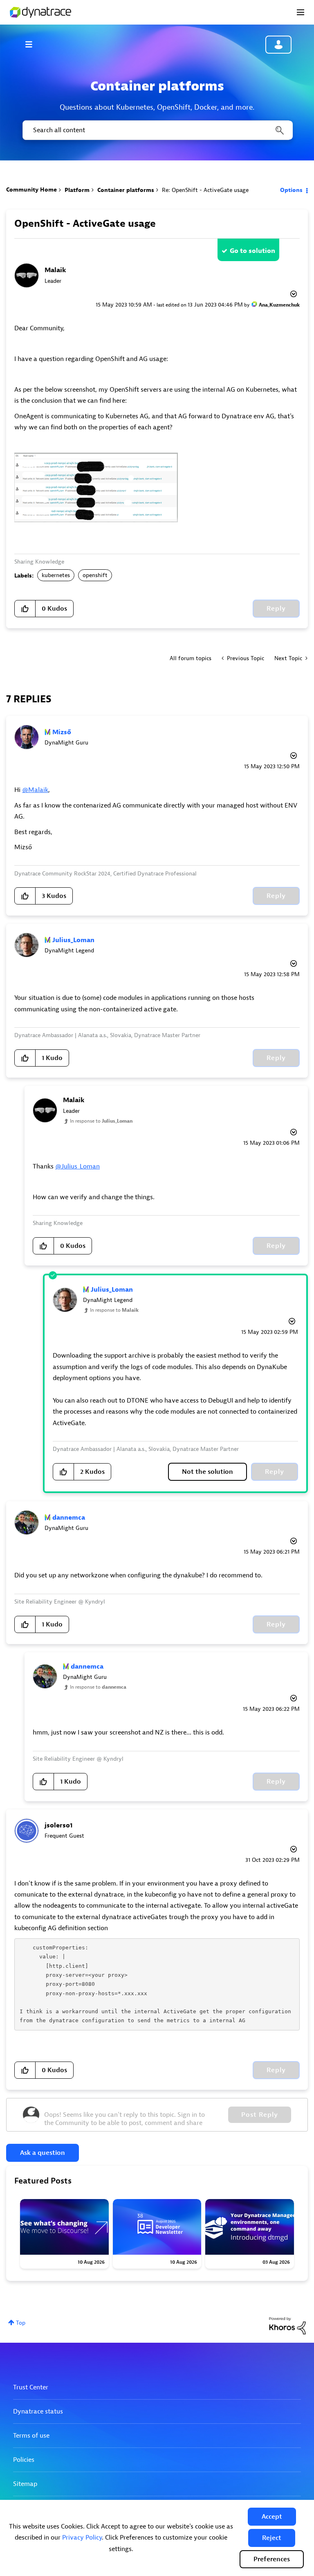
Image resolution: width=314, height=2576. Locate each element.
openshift (95, 575)
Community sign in (278, 45)
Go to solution (252, 251)
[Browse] (33, 44)
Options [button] (291, 190)
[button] (272, 2517)
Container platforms (126, 190)
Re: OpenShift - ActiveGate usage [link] (205, 190)
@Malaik (35, 790)
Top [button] (21, 2323)
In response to (101, 1121)
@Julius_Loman (77, 1166)
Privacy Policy (82, 2538)
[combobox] (157, 130)
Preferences (272, 2559)
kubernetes (56, 575)
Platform (77, 190)
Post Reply (260, 2115)
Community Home (31, 190)
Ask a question (43, 2153)
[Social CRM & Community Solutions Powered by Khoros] (287, 2325)
